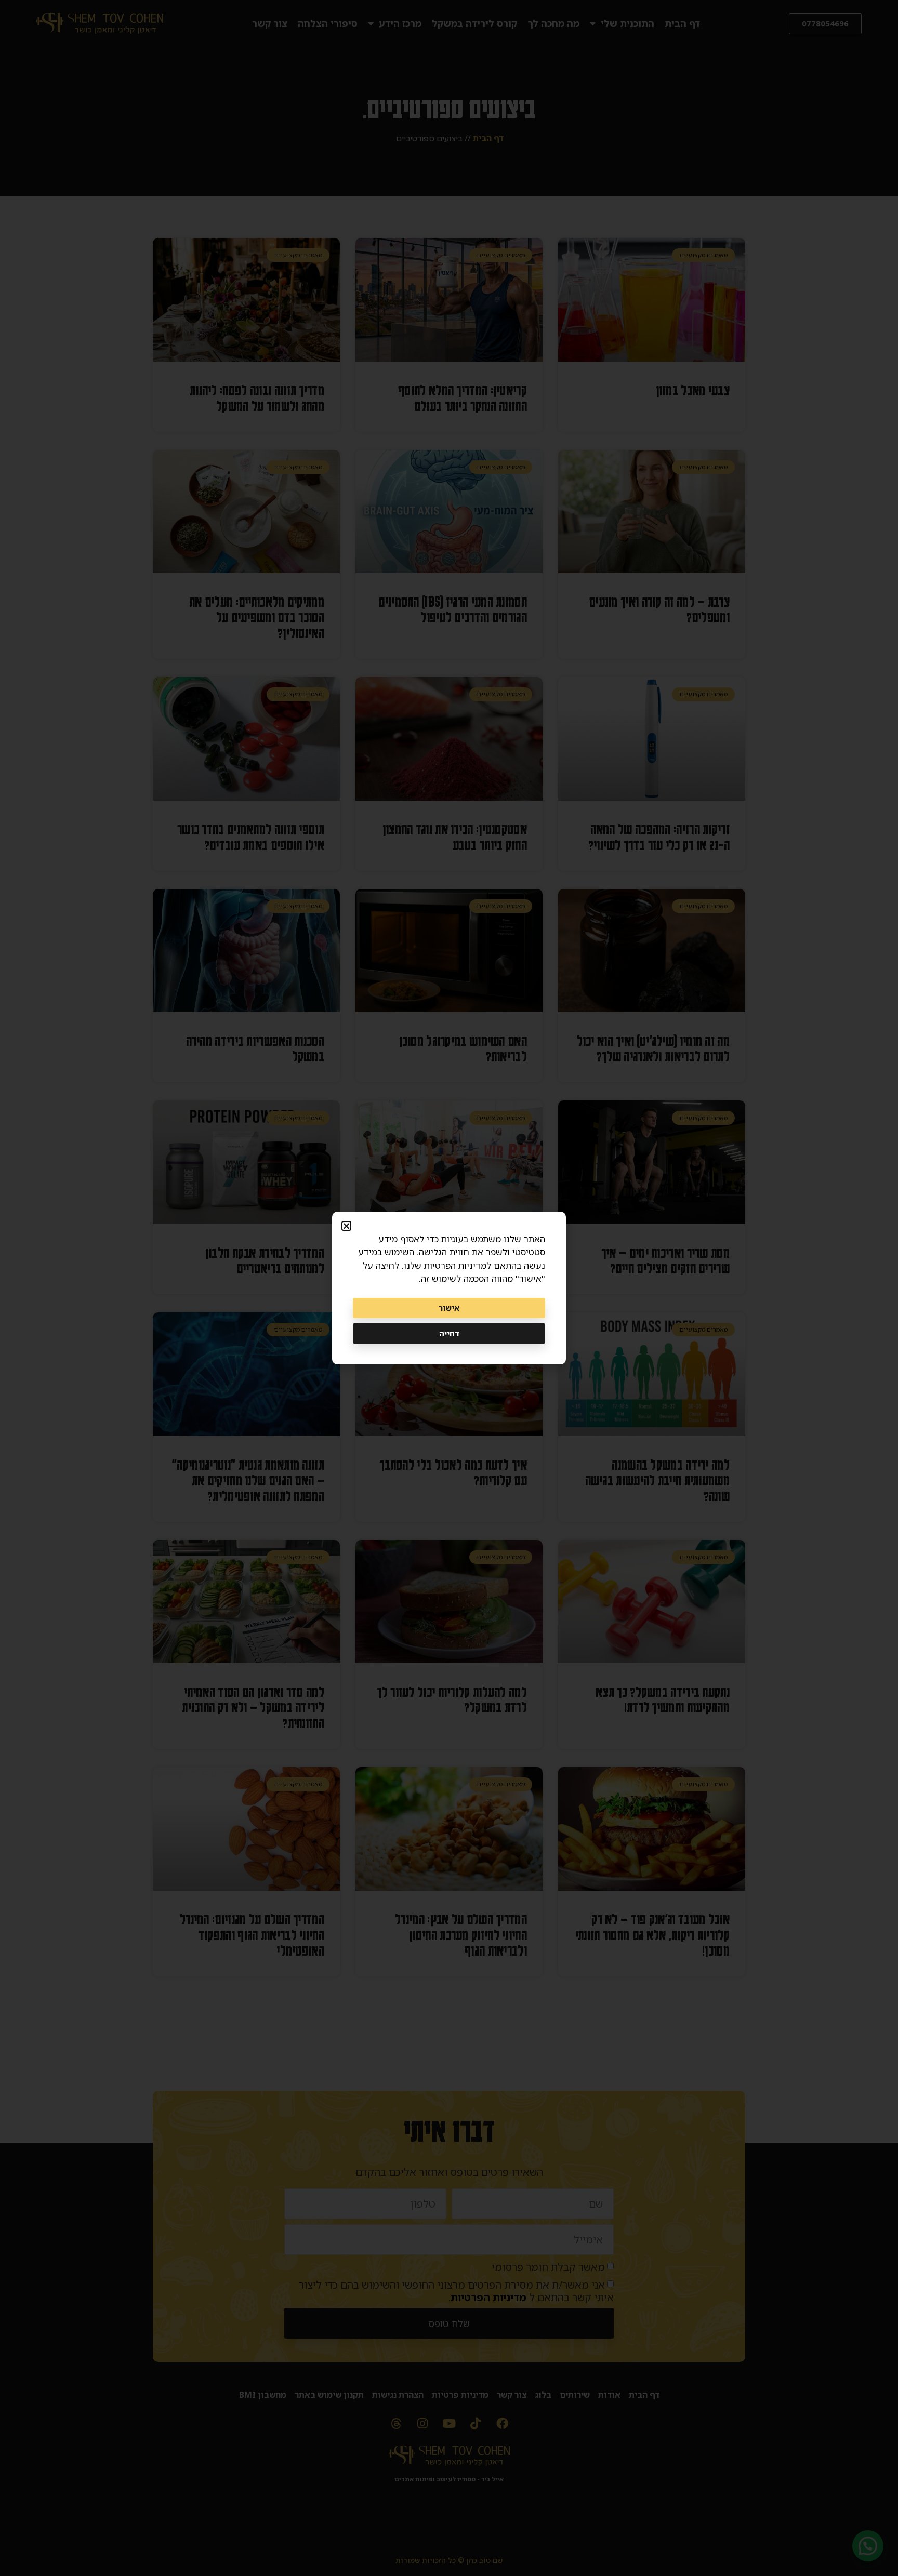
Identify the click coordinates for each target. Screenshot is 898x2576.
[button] (346, 1226)
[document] (449, 1288)
